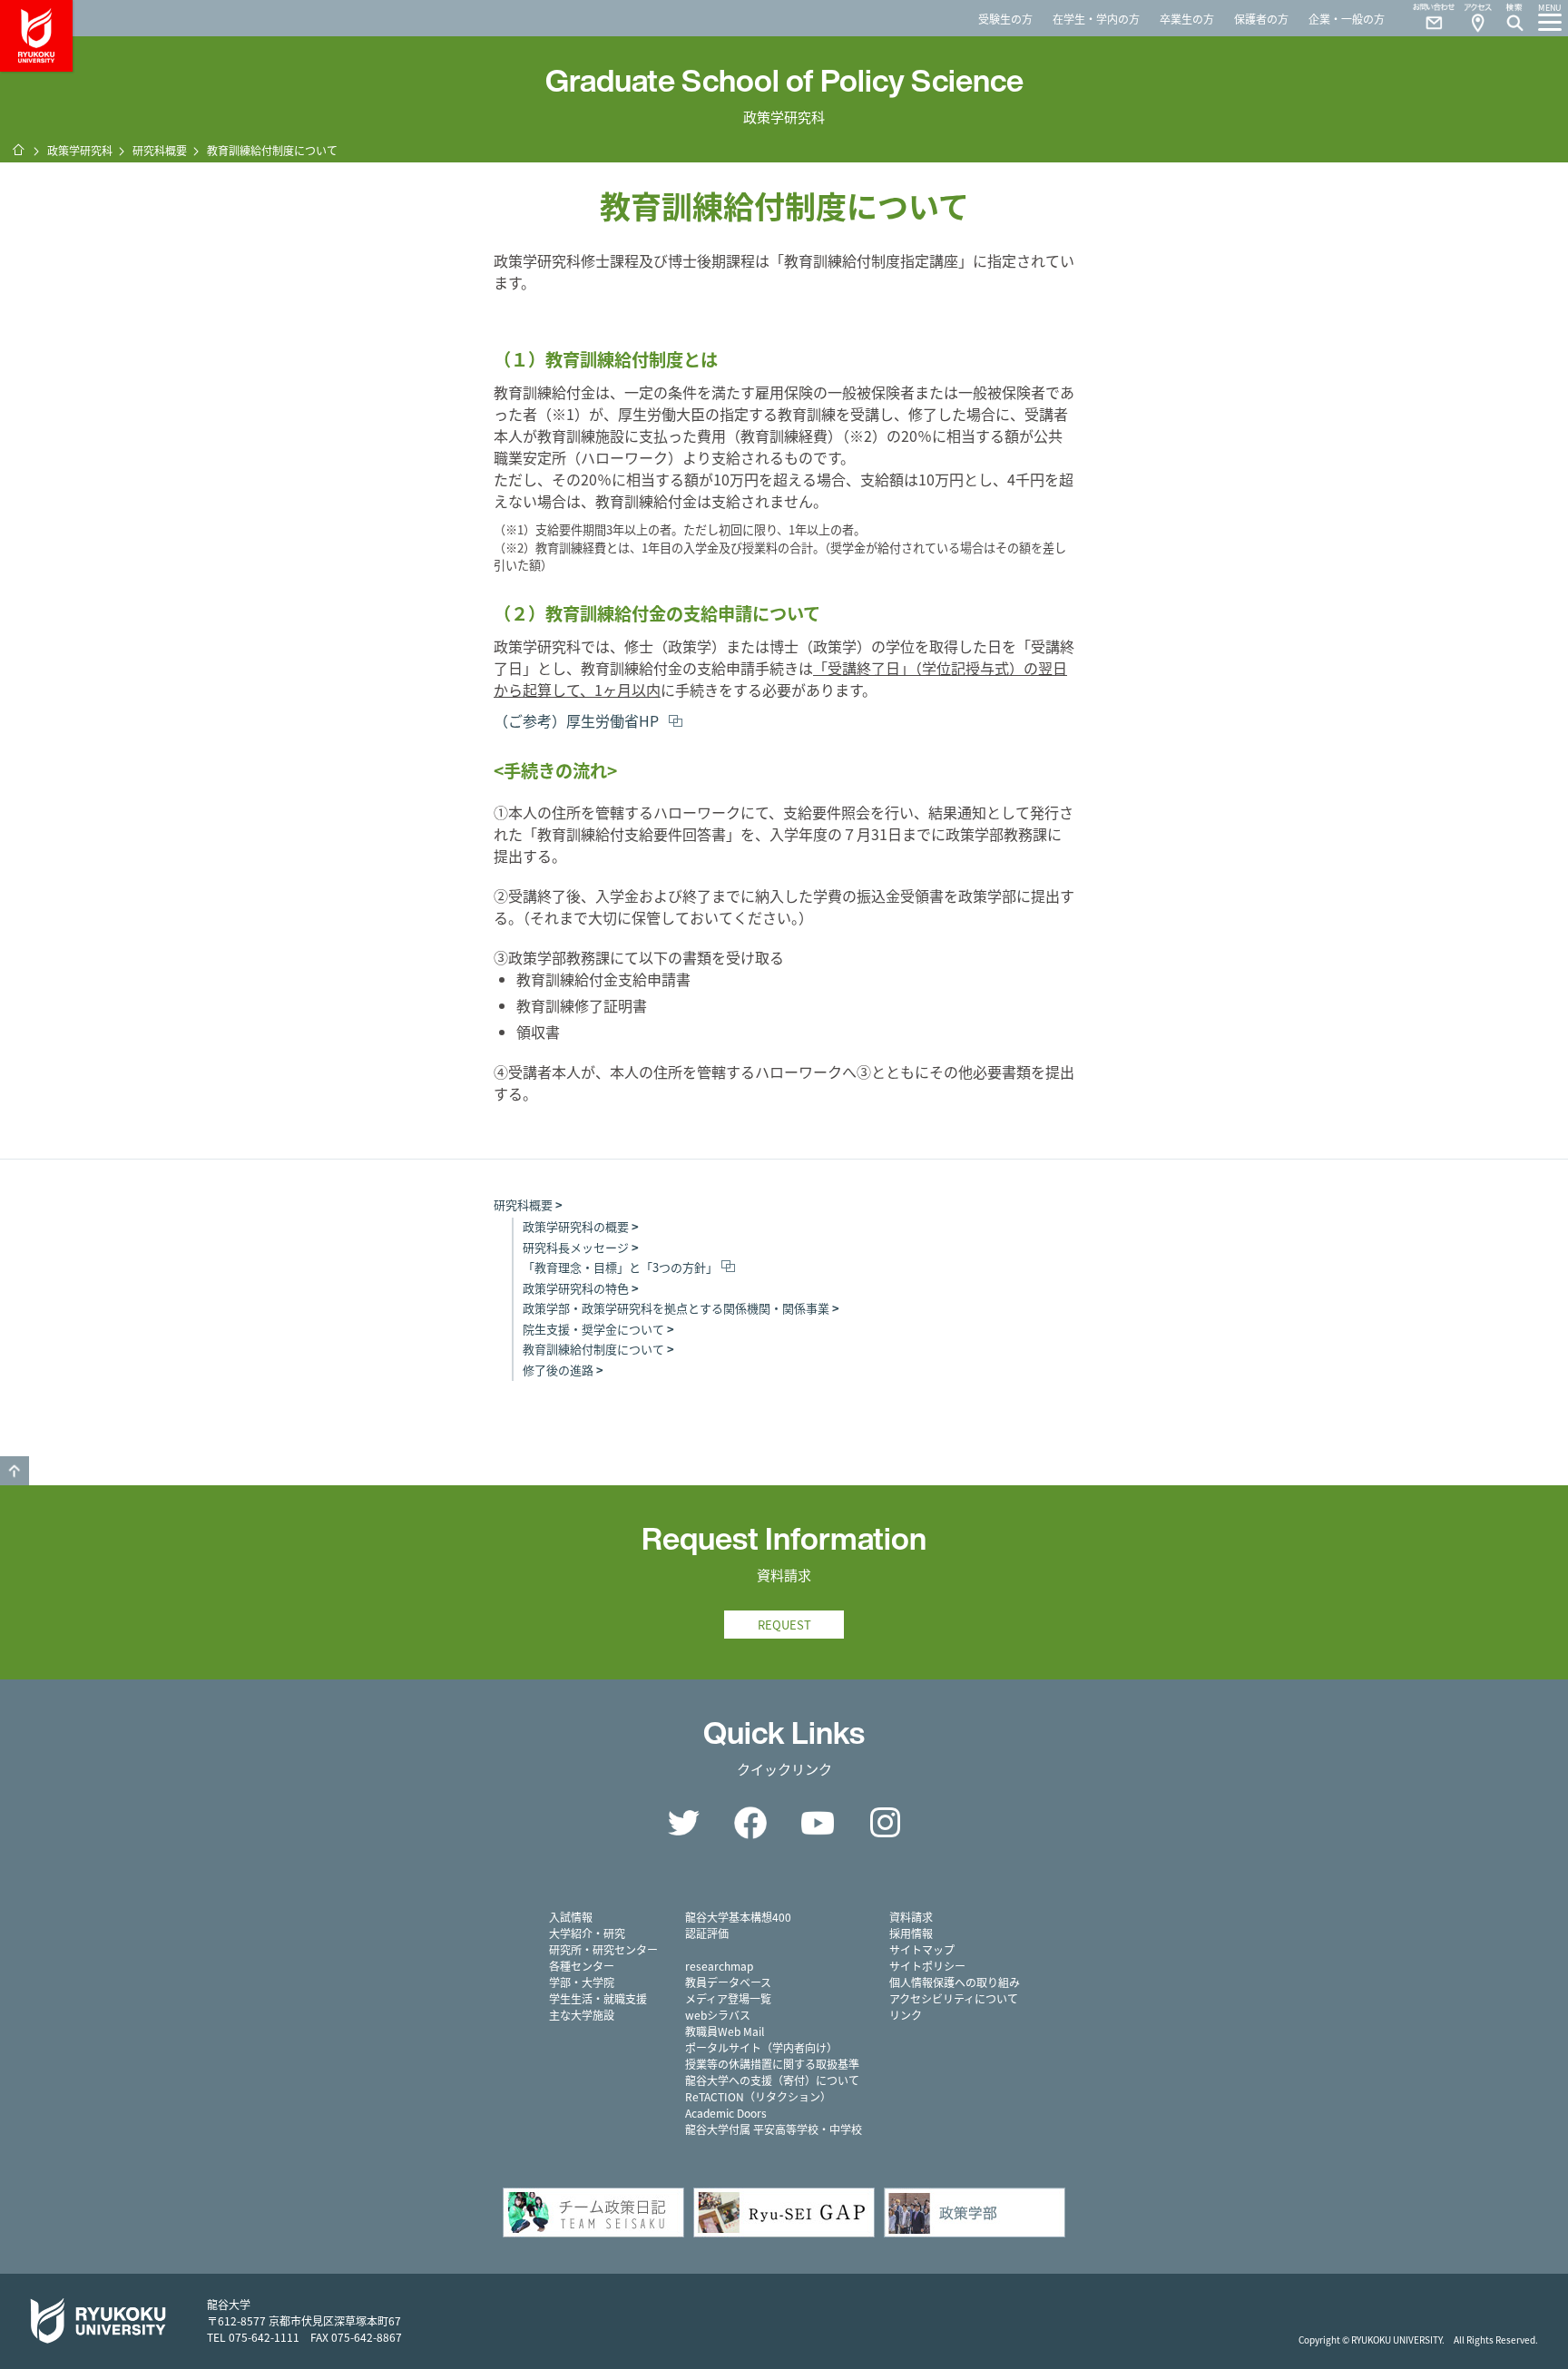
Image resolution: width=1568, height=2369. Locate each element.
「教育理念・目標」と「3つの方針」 (620, 1267)
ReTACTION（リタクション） (758, 2096)
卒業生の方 (1187, 19)
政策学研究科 (80, 150)
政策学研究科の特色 (576, 1288)
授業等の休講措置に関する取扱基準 (772, 2064)
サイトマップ (922, 1949)
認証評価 (707, 1933)
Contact (1426, 18)
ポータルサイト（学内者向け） (761, 2047)
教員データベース (728, 1982)
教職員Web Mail (725, 2031)
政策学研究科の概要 (576, 1226)
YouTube (818, 1823)
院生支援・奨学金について (593, 1329)
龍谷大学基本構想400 (738, 1917)
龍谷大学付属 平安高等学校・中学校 (774, 2129)
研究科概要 (160, 150)
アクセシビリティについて (954, 1998)
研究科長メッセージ (576, 1247)
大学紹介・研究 (587, 1933)
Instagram (885, 1823)
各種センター (582, 1966)
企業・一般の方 (1347, 19)
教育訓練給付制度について (593, 1349)
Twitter (683, 1823)
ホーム (18, 150)
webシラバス (718, 2015)
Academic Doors (726, 2113)
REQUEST (784, 1625)
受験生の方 (1005, 19)
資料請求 (911, 1917)
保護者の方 (1261, 19)
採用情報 (911, 1933)
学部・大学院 (582, 1982)
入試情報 (571, 1917)
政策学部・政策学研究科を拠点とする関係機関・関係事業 (676, 1308)
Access (1477, 18)
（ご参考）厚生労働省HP (578, 720)
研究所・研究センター (603, 1949)
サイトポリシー (927, 1966)
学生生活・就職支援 (598, 1998)
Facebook (750, 1823)
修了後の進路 (558, 1370)
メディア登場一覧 (728, 1998)
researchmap (719, 1966)
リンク (906, 2015)
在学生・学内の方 (1096, 19)
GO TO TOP (15, 1471)
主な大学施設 (582, 2015)
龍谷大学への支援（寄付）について (772, 2080)
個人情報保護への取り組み (955, 1982)
